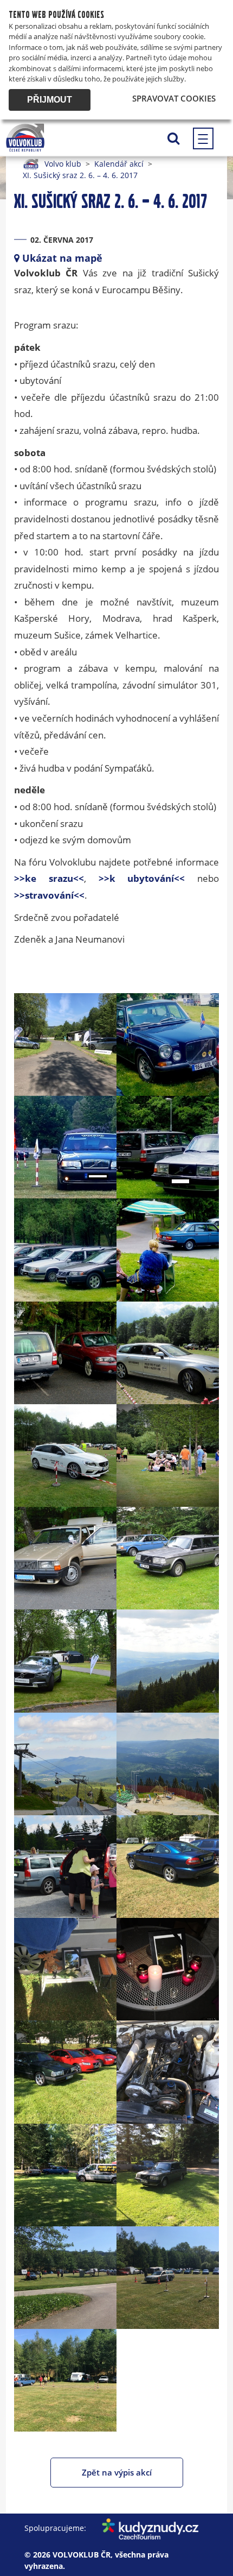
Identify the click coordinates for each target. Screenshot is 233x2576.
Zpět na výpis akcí (117, 2472)
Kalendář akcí (119, 164)
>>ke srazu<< (49, 878)
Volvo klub (63, 164)
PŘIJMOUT (50, 100)
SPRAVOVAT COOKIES (174, 98)
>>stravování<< (49, 895)
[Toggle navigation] (203, 138)
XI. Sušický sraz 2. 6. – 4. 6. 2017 (80, 175)
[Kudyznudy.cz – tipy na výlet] (144, 2528)
